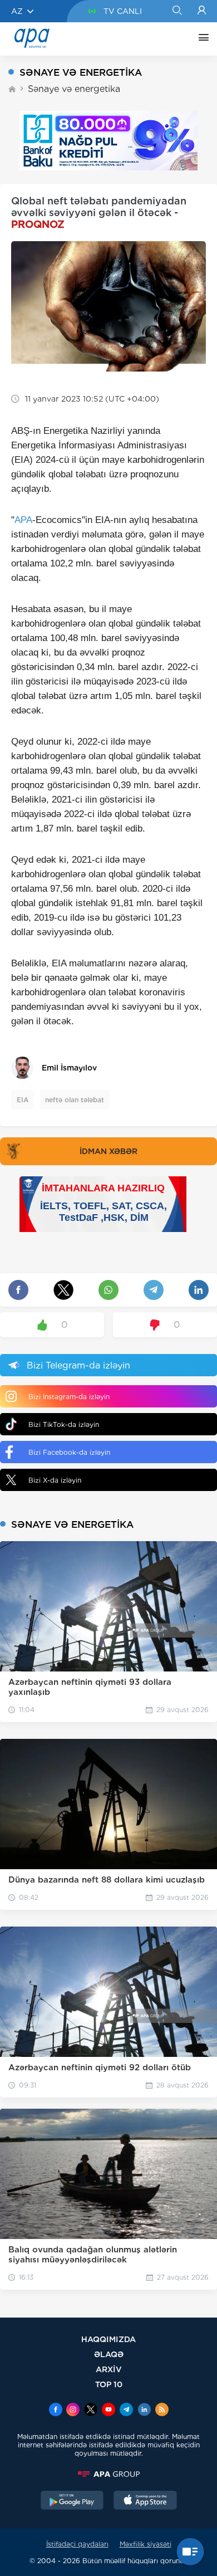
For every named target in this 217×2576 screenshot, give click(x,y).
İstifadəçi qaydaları (77, 2544)
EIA (23, 1100)
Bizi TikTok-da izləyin (64, 1424)
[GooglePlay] (72, 2501)
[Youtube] (108, 2411)
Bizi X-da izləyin (55, 1480)
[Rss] (162, 2411)
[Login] (202, 11)
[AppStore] (145, 2501)
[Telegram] (126, 2411)
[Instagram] (73, 2411)
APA (23, 520)
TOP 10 (109, 2384)
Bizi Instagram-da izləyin (69, 1397)
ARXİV (109, 2369)
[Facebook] (56, 2411)
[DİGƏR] (201, 39)
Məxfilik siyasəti (146, 2544)
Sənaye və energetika (74, 89)
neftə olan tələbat (75, 1100)
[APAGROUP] (108, 2474)
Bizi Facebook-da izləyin (69, 1452)
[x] (91, 2411)
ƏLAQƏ (109, 2354)
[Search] (177, 11)
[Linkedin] (144, 2411)
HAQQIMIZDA (108, 2339)
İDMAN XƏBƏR (108, 1151)
